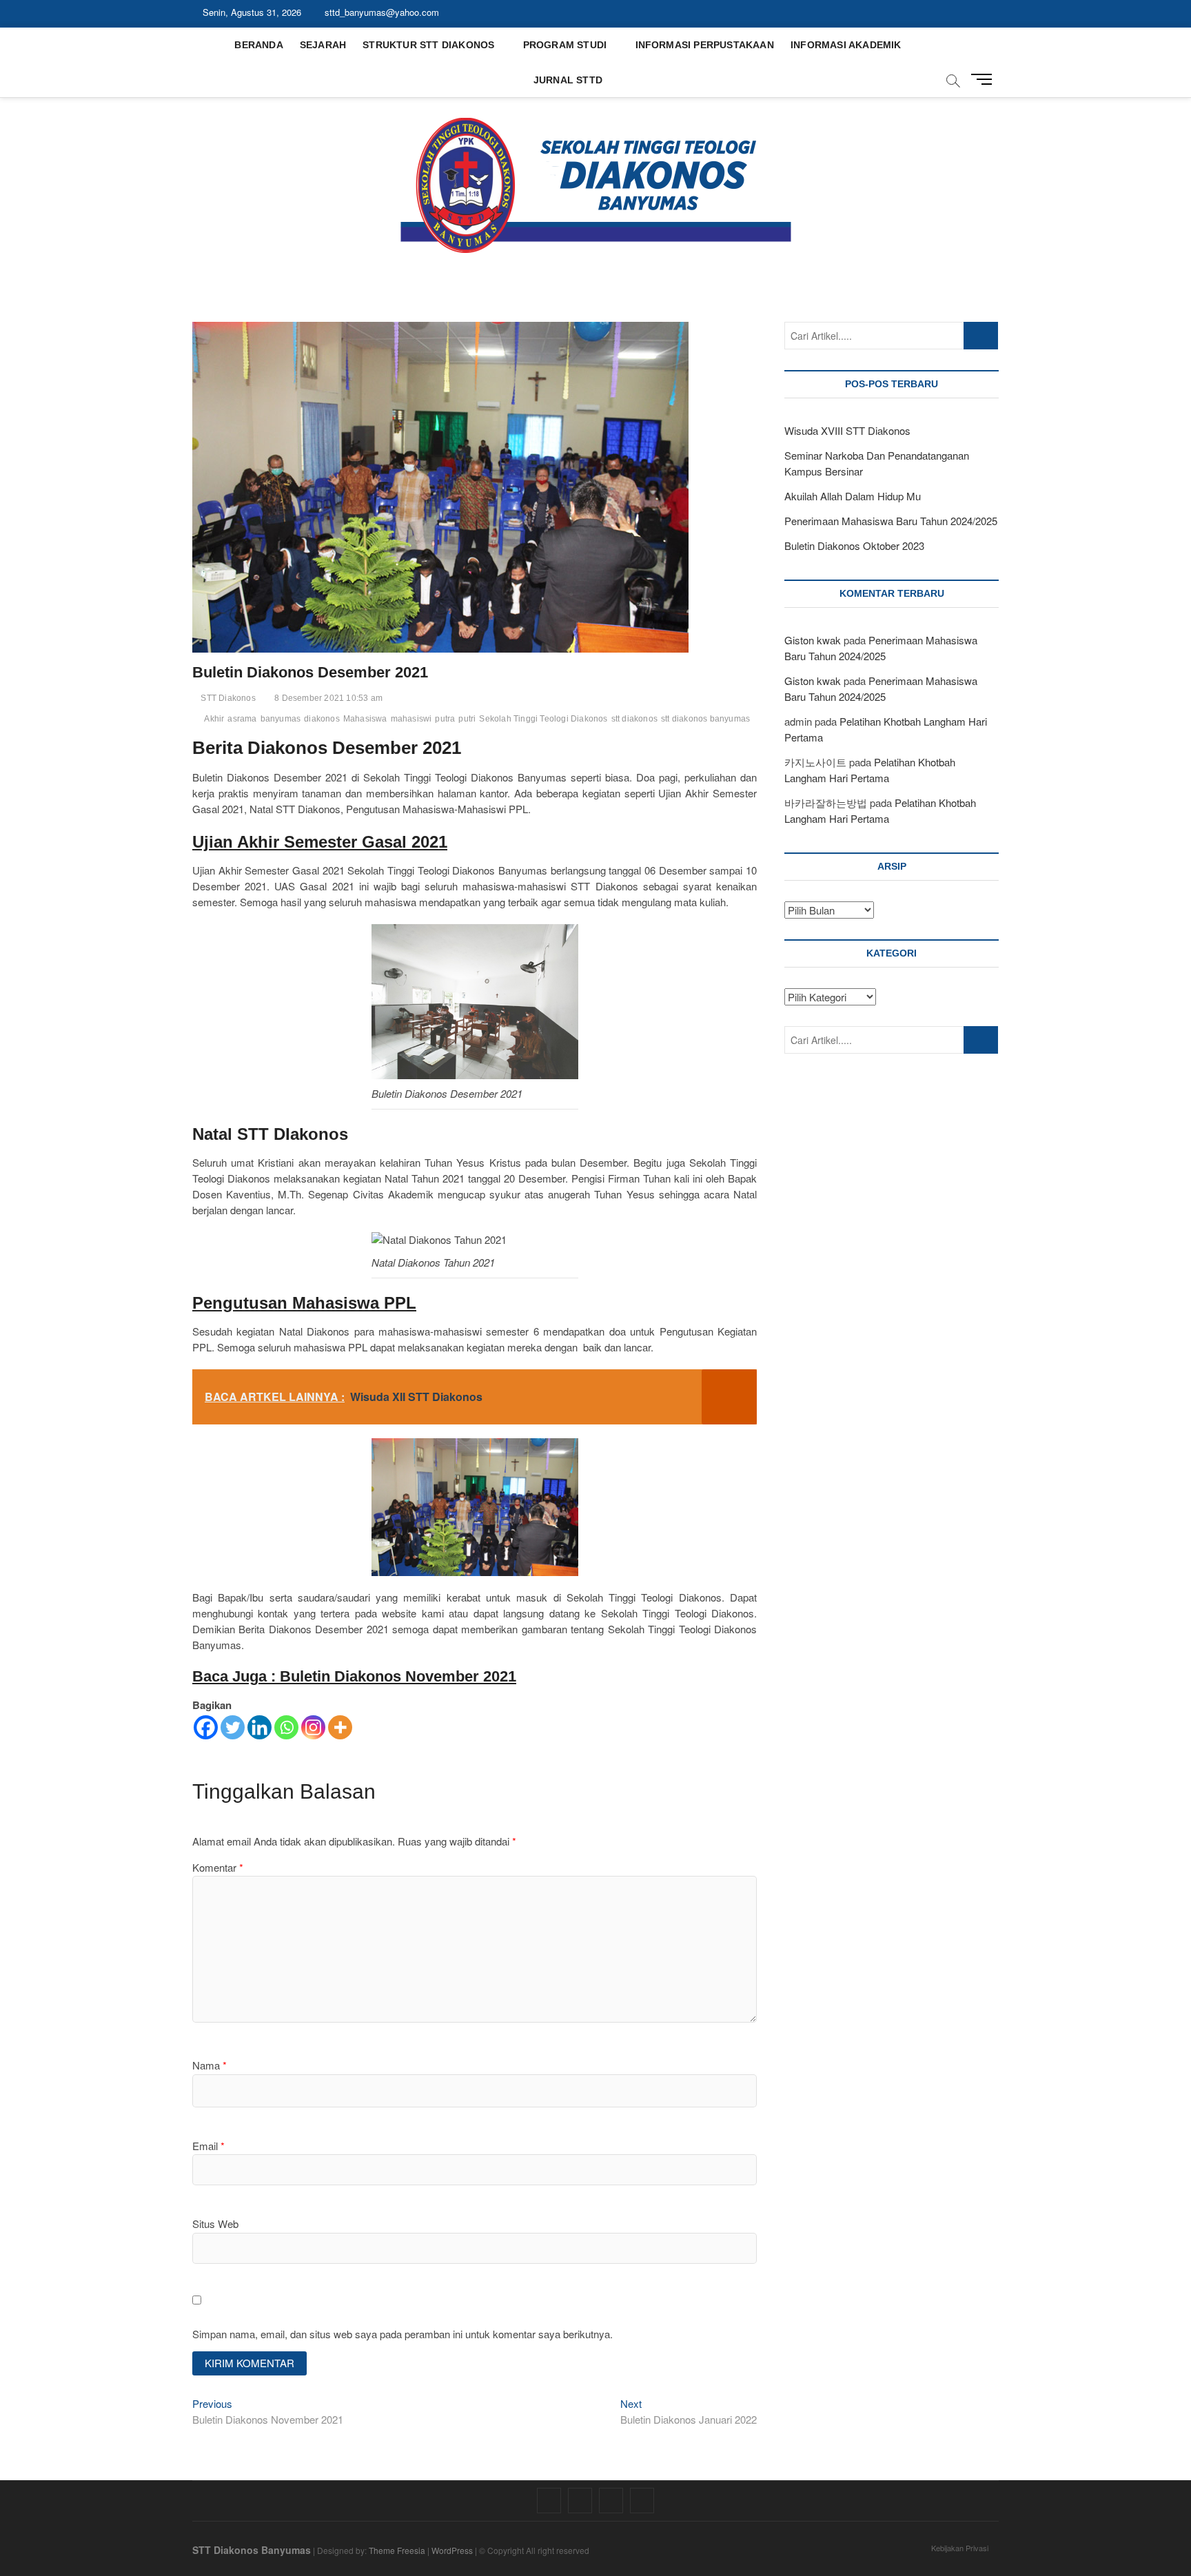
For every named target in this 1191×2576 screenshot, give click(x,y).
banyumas (281, 719)
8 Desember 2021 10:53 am (327, 698)
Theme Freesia (397, 2550)
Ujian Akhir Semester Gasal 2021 (320, 842)
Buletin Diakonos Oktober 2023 (854, 545)
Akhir (214, 719)
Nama (210, 2065)
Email (208, 2146)
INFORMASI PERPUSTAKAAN (705, 45)
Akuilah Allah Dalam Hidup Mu (853, 496)
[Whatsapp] (286, 1727)
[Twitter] (233, 1727)
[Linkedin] (259, 1727)
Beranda (258, 45)
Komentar (218, 1867)
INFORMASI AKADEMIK (846, 45)
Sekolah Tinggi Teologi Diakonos (543, 719)
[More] (340, 1727)
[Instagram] (313, 1727)
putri (467, 719)
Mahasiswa (365, 719)
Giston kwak (813, 640)
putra (445, 719)
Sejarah (323, 45)
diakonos (322, 719)
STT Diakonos (227, 698)
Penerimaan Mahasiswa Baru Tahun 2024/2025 (891, 521)
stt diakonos (634, 719)
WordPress (452, 2550)
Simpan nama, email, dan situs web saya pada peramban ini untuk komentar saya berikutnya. (403, 2334)
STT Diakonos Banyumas (252, 2550)
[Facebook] (206, 1727)
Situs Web (215, 2224)
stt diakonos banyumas (705, 719)
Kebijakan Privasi (960, 2548)
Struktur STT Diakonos (428, 45)
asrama (242, 719)
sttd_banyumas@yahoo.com (380, 12)
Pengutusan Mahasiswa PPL (304, 1303)
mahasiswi (411, 719)
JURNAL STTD (568, 80)
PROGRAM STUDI (565, 45)
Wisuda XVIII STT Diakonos (847, 430)
